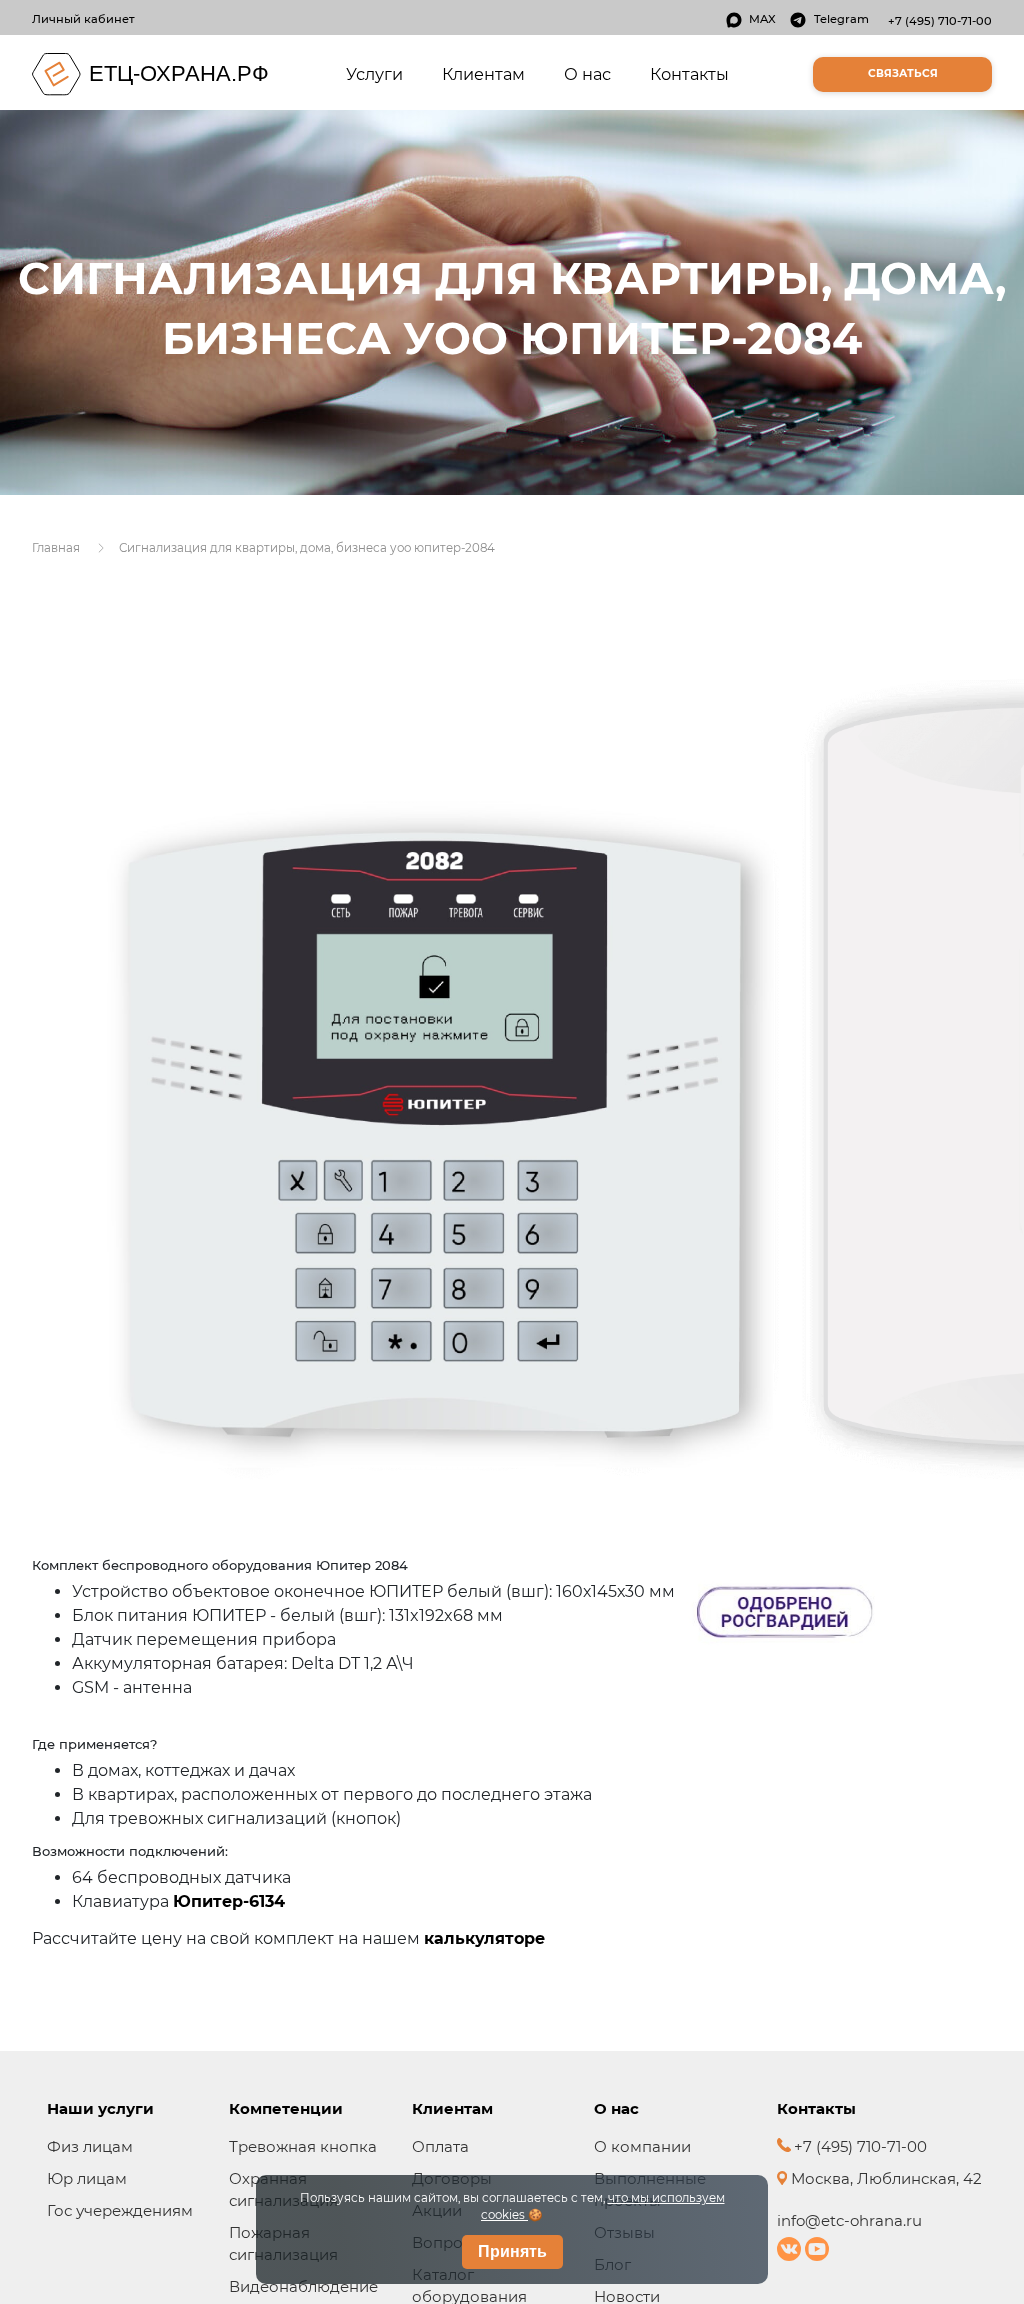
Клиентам (483, 74)
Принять (512, 2251)
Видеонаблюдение (303, 2286)
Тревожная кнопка (303, 2146)
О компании (642, 2146)
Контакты (689, 74)
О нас (587, 74)
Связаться (903, 73)
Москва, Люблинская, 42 (884, 2178)
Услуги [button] (378, 73)
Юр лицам (87, 2178)
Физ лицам (90, 2146)
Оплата (440, 2146)
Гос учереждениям (120, 2210)
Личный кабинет (83, 19)
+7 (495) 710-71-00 (940, 21)
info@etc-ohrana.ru (849, 2220)
